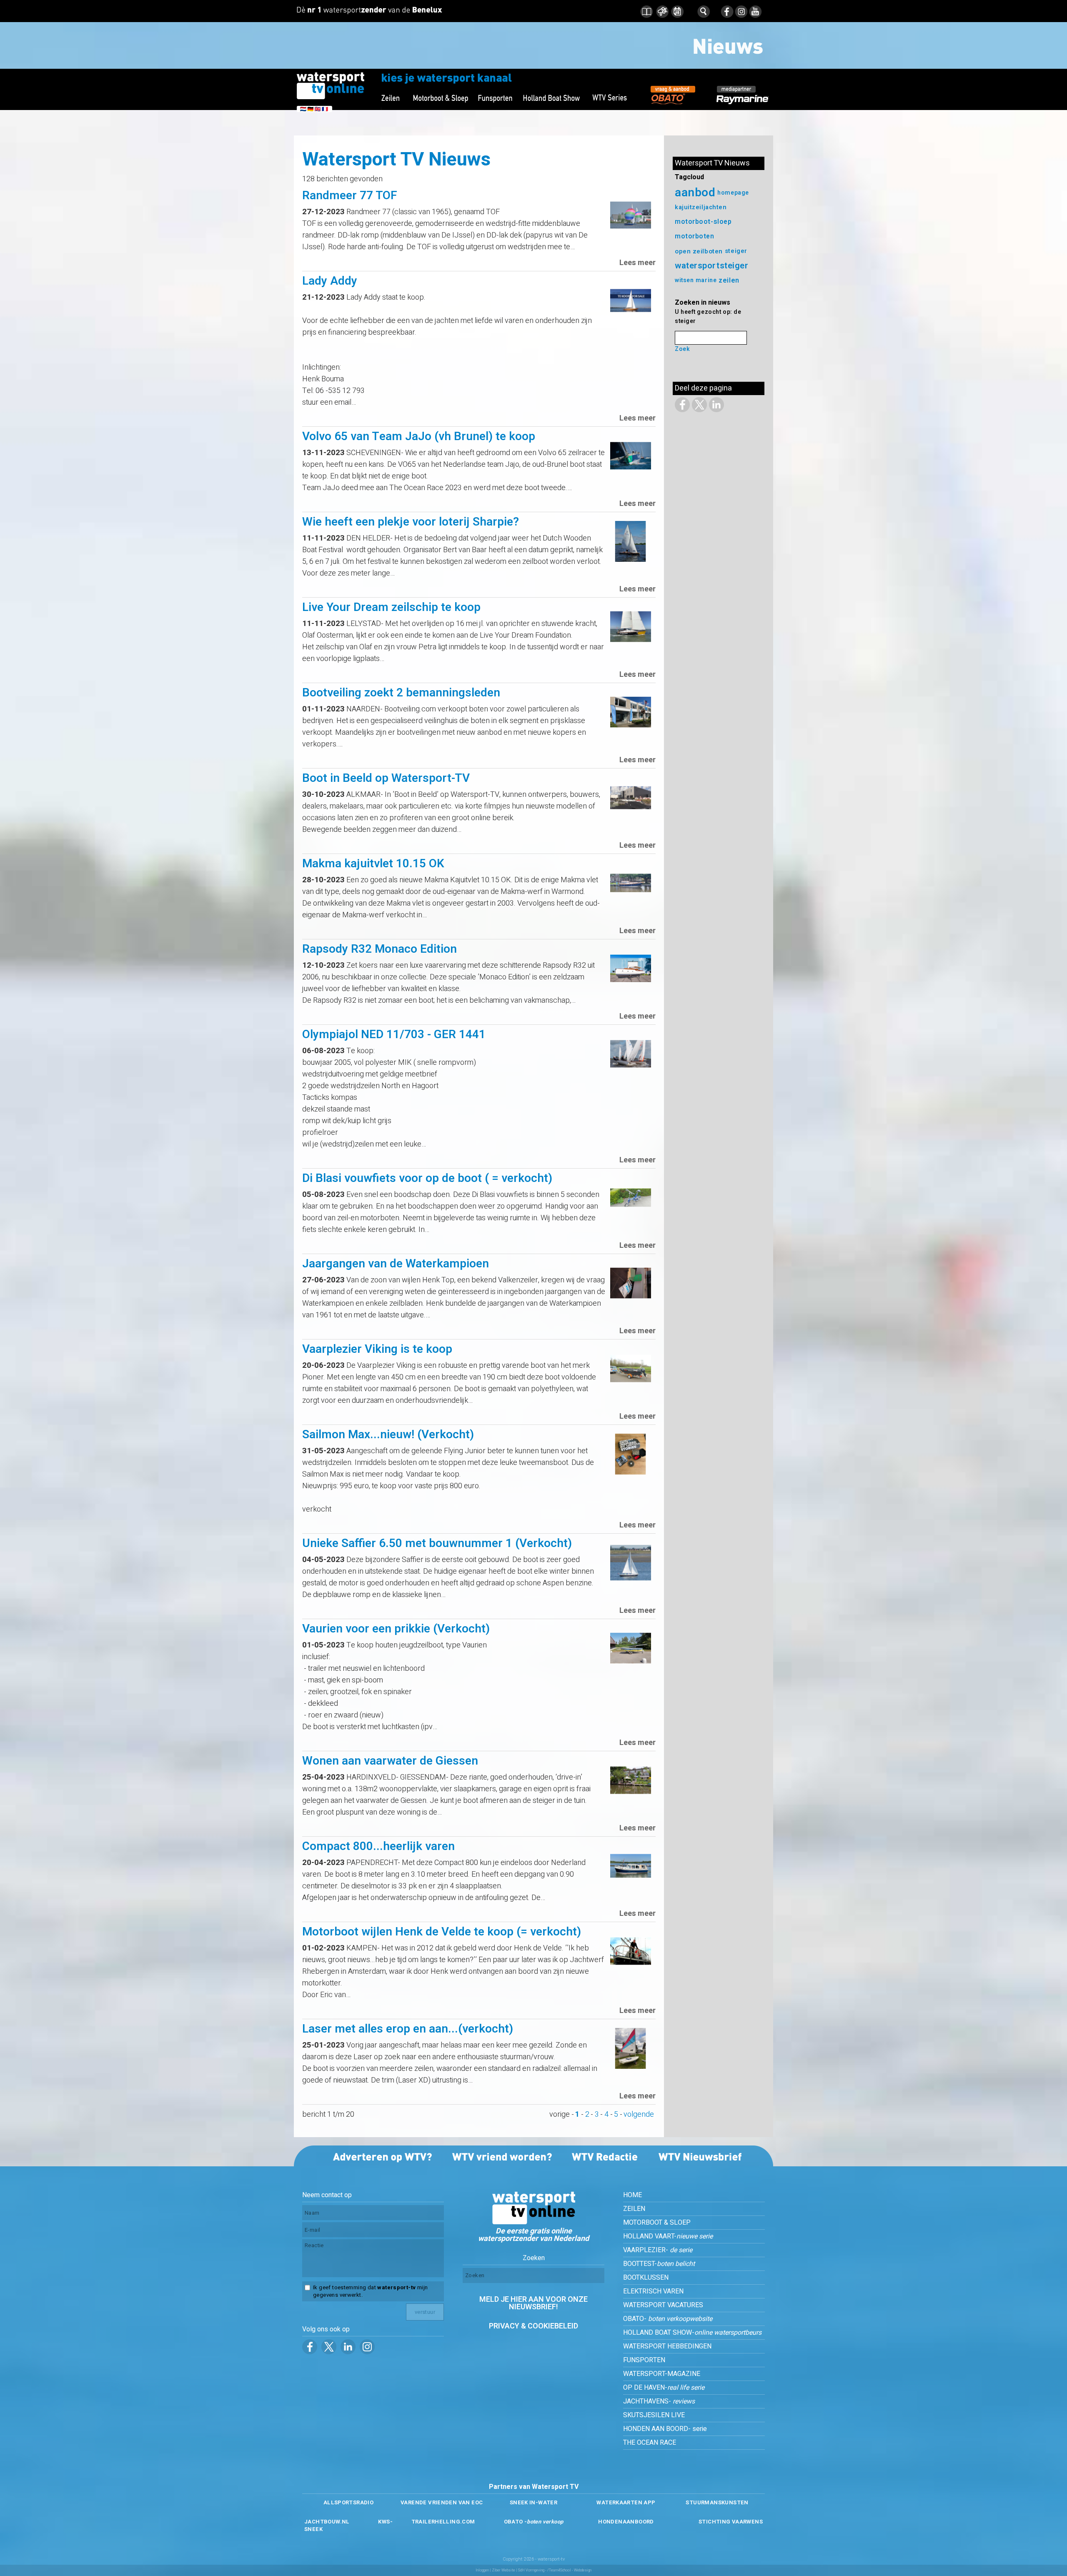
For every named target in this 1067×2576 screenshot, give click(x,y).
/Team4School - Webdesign (569, 2570)
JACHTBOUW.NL (327, 2522)
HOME (632, 2195)
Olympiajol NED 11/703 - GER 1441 (394, 1035)
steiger (736, 251)
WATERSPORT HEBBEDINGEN (667, 2346)
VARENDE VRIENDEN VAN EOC (442, 2502)
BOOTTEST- (659, 2264)
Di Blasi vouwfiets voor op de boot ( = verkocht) (427, 1178)
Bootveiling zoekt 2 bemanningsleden (401, 693)
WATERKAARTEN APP (626, 2502)
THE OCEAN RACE (650, 2443)
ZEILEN (634, 2209)
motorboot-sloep (703, 222)
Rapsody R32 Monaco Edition (379, 949)
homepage (733, 193)
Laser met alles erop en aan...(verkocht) (408, 2029)
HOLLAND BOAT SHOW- (692, 2333)
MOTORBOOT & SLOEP (657, 2223)
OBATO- (668, 2319)
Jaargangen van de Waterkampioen (396, 1264)
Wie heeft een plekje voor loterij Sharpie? (411, 522)
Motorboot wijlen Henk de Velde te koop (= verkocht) (442, 1932)
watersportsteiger (712, 266)
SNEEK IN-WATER (533, 2502)
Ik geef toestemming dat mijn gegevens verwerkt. (370, 2291)
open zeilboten (699, 251)
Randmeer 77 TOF (350, 196)
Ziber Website (503, 2570)
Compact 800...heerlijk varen (378, 1846)
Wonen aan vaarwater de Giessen (390, 1761)
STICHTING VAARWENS (731, 2522)
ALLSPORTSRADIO (348, 2502)
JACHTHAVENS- (659, 2401)
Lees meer (637, 263)
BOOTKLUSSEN (646, 2278)
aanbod (695, 193)
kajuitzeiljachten (701, 207)
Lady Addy (330, 281)
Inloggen (482, 2570)
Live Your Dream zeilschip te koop (391, 607)
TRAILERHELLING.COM (443, 2522)
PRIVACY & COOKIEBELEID (533, 2326)
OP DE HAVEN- (664, 2388)
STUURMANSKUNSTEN (717, 2502)
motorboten (695, 237)
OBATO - (534, 2522)
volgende (639, 2114)
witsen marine (696, 280)
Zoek (682, 349)
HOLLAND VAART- (668, 2236)
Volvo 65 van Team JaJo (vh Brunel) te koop (419, 437)
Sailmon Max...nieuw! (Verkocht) (388, 1435)
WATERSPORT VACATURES (663, 2305)
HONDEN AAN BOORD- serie (665, 2429)
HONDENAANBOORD (626, 2522)
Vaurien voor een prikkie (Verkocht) (396, 1629)
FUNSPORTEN (644, 2360)
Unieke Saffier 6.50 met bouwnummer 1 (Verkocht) (437, 1543)
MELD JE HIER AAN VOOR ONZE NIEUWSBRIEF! (533, 2303)
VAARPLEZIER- (658, 2250)
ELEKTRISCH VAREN (653, 2291)
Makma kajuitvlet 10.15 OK (373, 864)
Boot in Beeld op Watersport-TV (386, 778)
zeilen (729, 280)
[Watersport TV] (533, 2222)
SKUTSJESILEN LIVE (654, 2415)
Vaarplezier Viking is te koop (377, 1349)
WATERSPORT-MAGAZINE (662, 2374)
